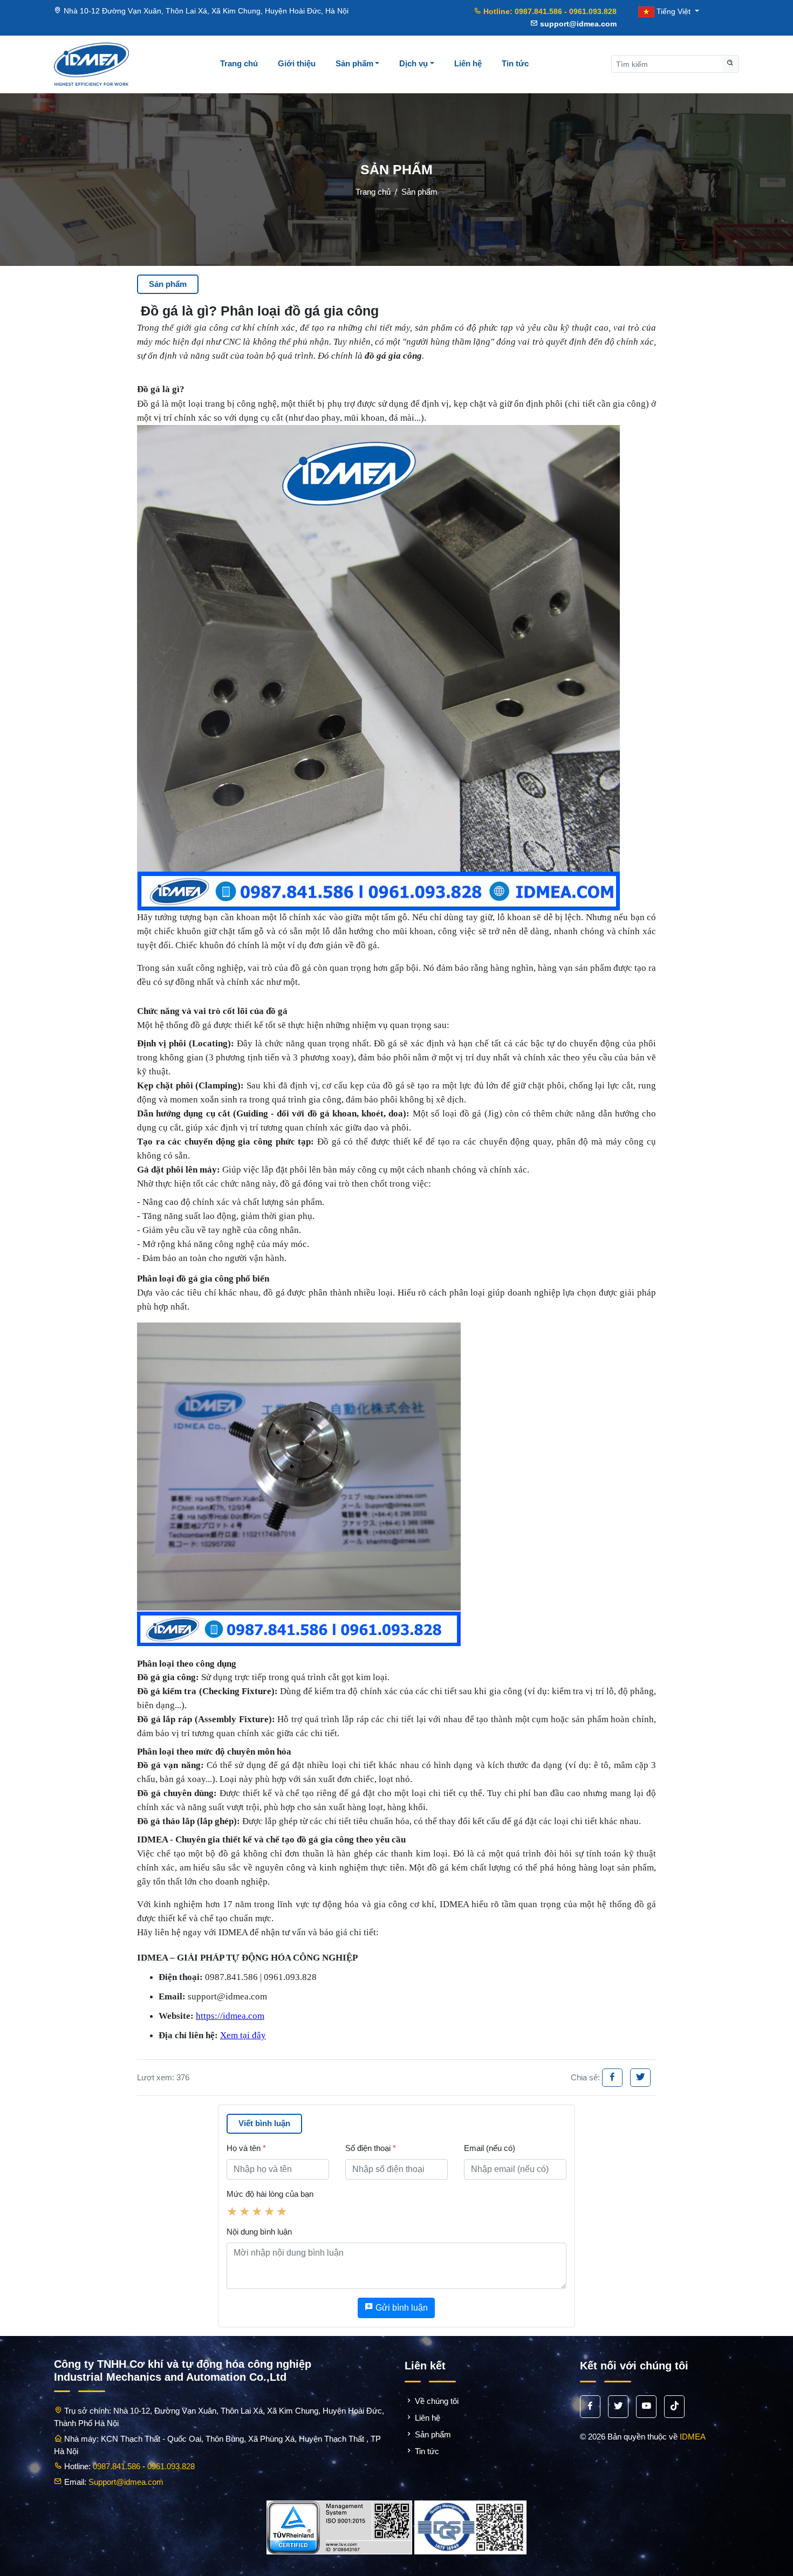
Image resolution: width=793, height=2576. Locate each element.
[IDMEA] (91, 64)
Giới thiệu (297, 63)
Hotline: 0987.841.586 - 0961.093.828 (549, 11)
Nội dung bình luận (259, 2232)
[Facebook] (612, 2078)
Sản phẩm (354, 63)
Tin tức (515, 63)
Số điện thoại (371, 2148)
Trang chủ (239, 63)
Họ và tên (246, 2148)
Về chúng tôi (436, 2401)
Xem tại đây (243, 2035)
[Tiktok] (674, 2407)
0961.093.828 (171, 2466)
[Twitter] (640, 2078)
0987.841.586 (117, 2466)
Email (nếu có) (490, 2148)
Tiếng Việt (674, 11)
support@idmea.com (577, 24)
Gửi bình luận (401, 2308)
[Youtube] (646, 2407)
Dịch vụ (413, 63)
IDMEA (693, 2437)
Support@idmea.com (126, 2482)
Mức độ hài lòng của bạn (270, 2194)
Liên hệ (468, 63)
